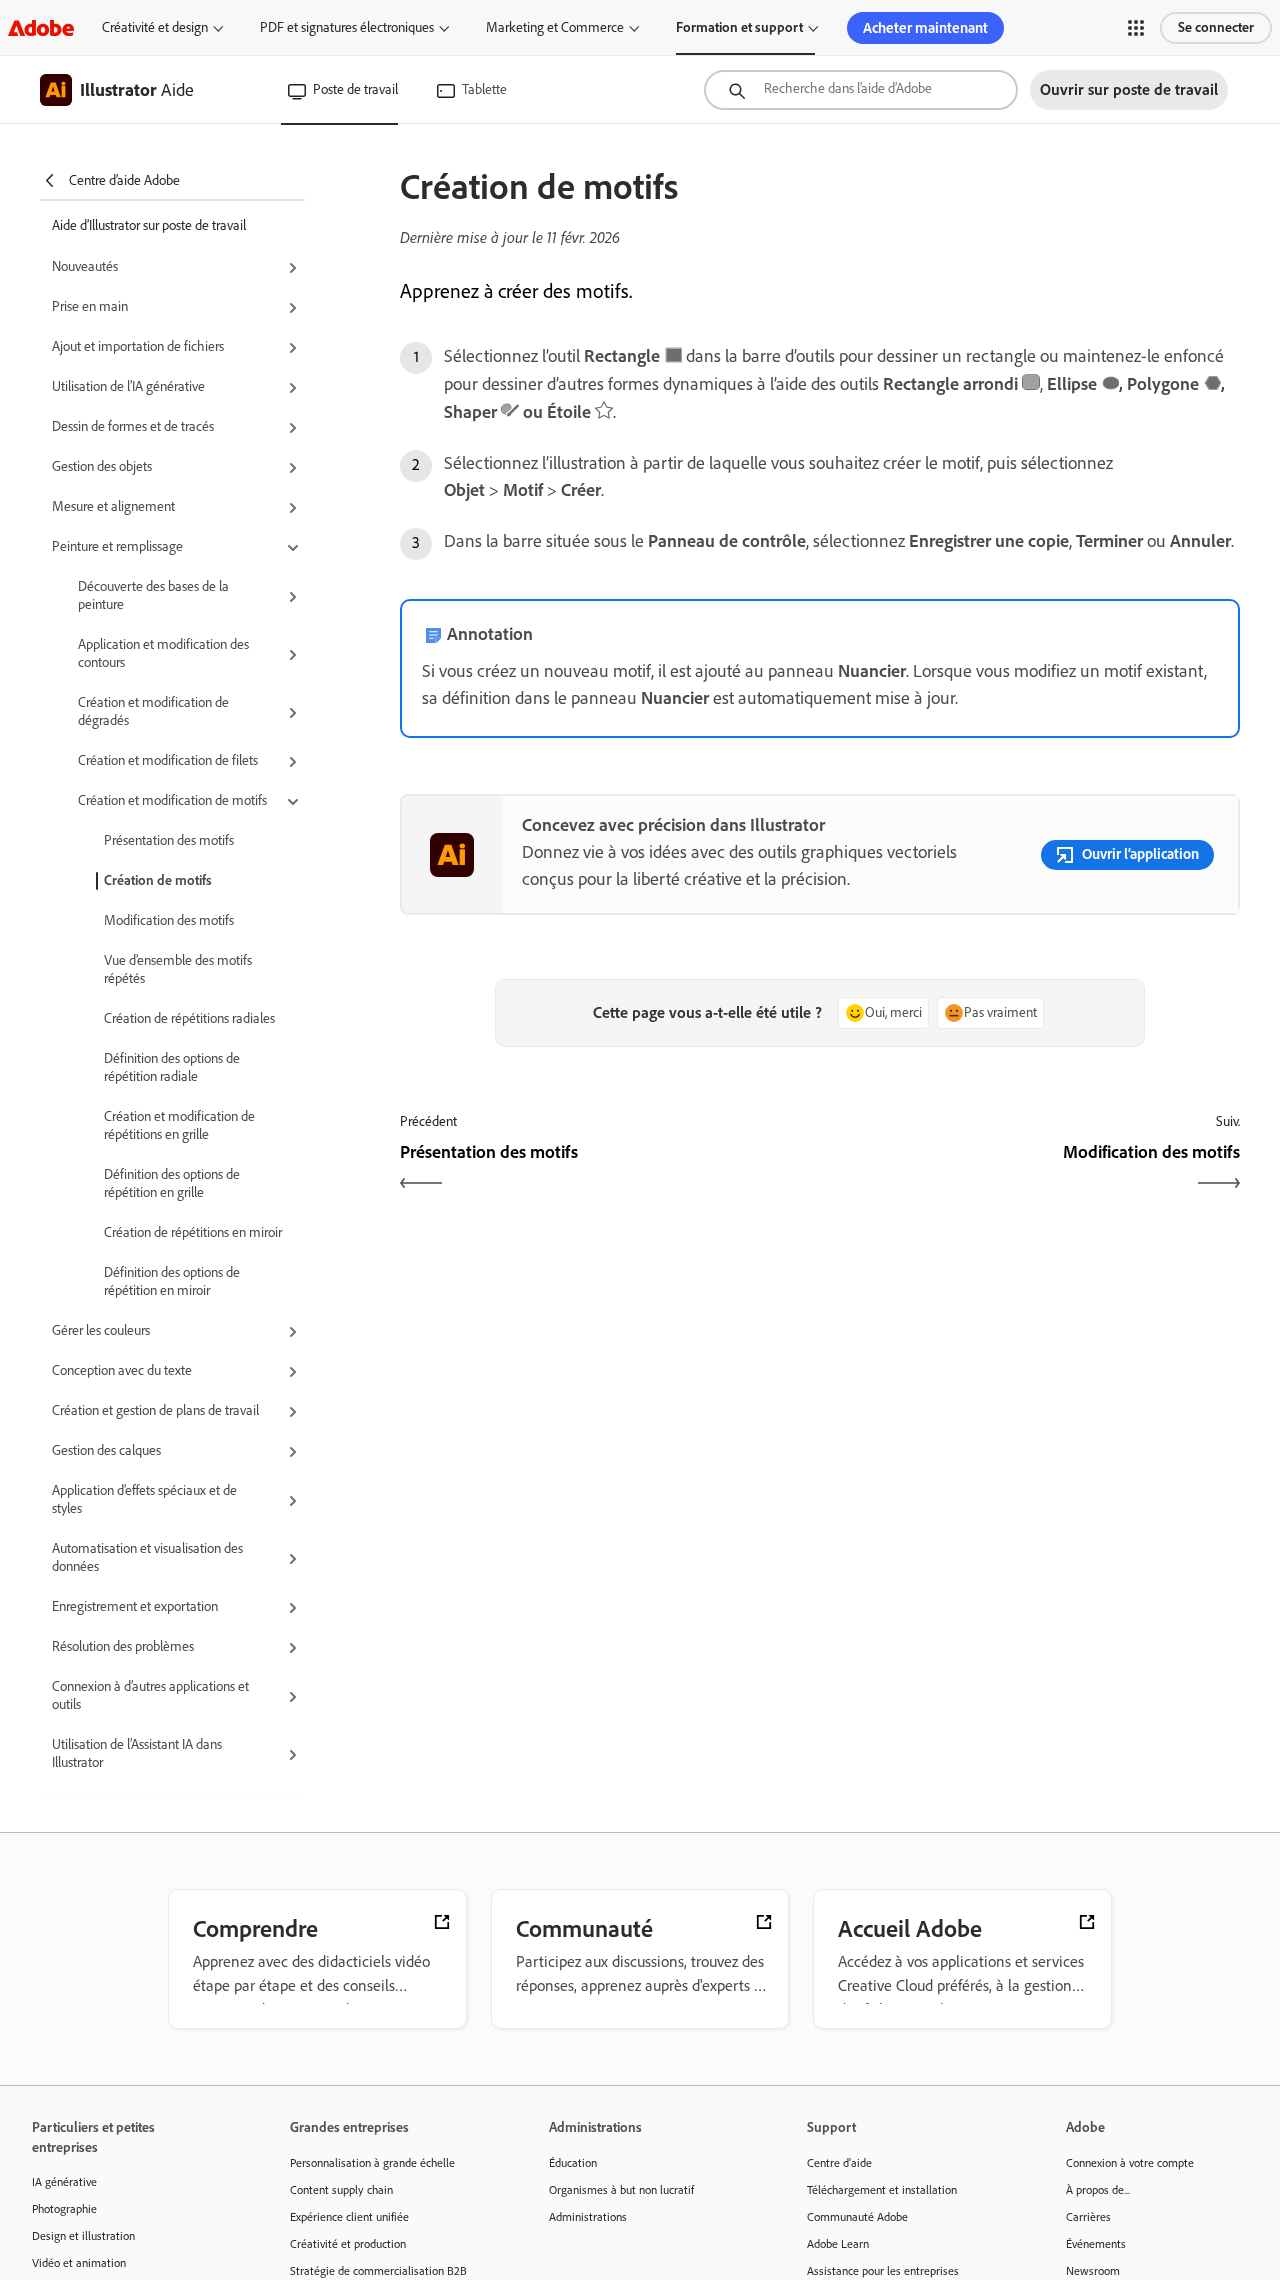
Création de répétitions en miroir (193, 1232)
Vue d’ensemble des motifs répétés (178, 969)
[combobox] (861, 90)
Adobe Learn (838, 2244)
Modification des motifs (169, 920)
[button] (1136, 28)
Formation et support (739, 27)
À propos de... (1098, 2190)
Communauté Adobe (857, 2217)
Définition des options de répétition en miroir (172, 1281)
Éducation (573, 2163)
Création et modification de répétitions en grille (179, 1125)
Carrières (1088, 2217)
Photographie (64, 2209)
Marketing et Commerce (555, 27)
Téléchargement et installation (882, 2190)
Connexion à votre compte (1130, 2163)
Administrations (588, 2217)
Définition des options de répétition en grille (172, 1183)
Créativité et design (155, 27)
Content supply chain (341, 2190)
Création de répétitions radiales (189, 1018)
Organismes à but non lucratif (621, 2190)
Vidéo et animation (79, 2263)
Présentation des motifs (169, 840)
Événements (1096, 2244)
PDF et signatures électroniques (347, 27)
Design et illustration (83, 2236)
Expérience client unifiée (349, 2217)
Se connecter (1216, 27)
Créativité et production (348, 2244)
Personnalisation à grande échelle (372, 2163)
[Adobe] (41, 27)
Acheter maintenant (925, 28)
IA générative (64, 2182)
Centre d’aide (839, 2163)
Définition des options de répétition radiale (172, 1067)
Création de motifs (158, 880)
